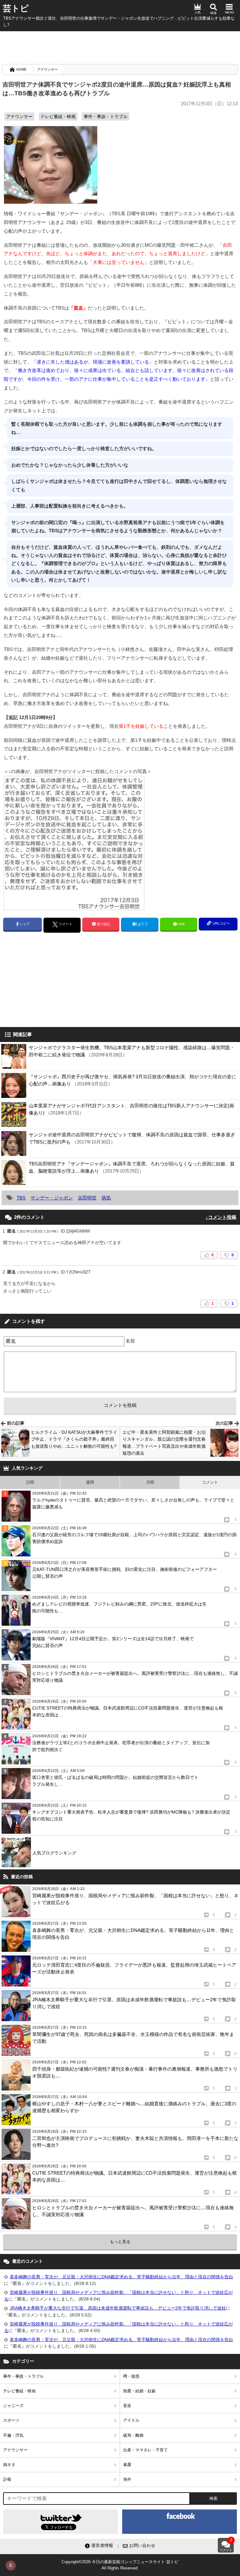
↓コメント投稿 (221, 1217)
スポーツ (11, 2420)
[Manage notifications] (11, 2565)
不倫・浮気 (13, 2435)
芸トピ (16, 8)
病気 (106, 1198)
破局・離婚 (133, 2435)
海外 (127, 2479)
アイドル (131, 2420)
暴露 (127, 2465)
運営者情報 (102, 2545)
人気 (197, 12)
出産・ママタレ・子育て (145, 2450)
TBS (21, 1198)
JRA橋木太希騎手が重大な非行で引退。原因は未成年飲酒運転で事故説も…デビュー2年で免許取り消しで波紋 (118, 2308)
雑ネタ (9, 2465)
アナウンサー (47, 69)
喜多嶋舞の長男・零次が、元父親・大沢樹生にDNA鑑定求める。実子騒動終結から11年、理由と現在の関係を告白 (121, 2277)
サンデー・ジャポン (52, 1198)
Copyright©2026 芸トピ (120, 2565)
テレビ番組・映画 (58, 117)
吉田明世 (87, 1198)
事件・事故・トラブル (106, 117)
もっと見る (120, 2242)
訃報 (7, 2479)
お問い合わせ (142, 2545)
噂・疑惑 (131, 2376)
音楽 (127, 2406)
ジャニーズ (13, 2406)
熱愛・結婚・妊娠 (139, 2391)
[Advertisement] (120, 47)
